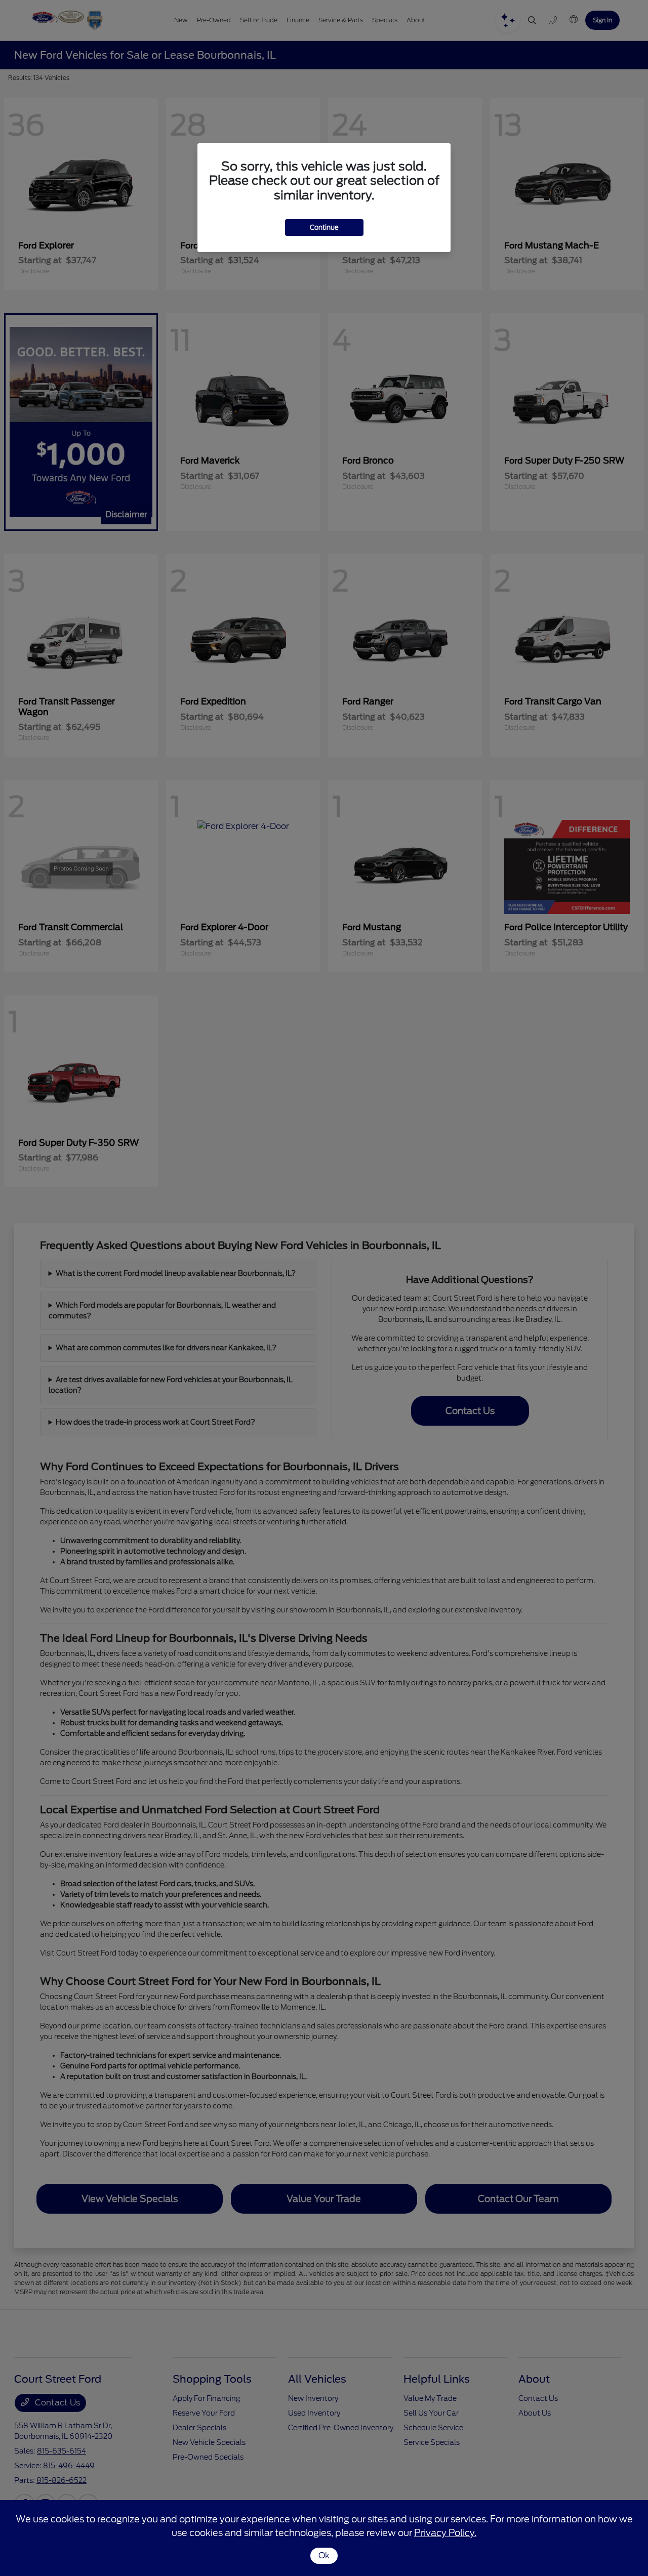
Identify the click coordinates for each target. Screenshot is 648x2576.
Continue (324, 227)
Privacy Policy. (445, 2533)
